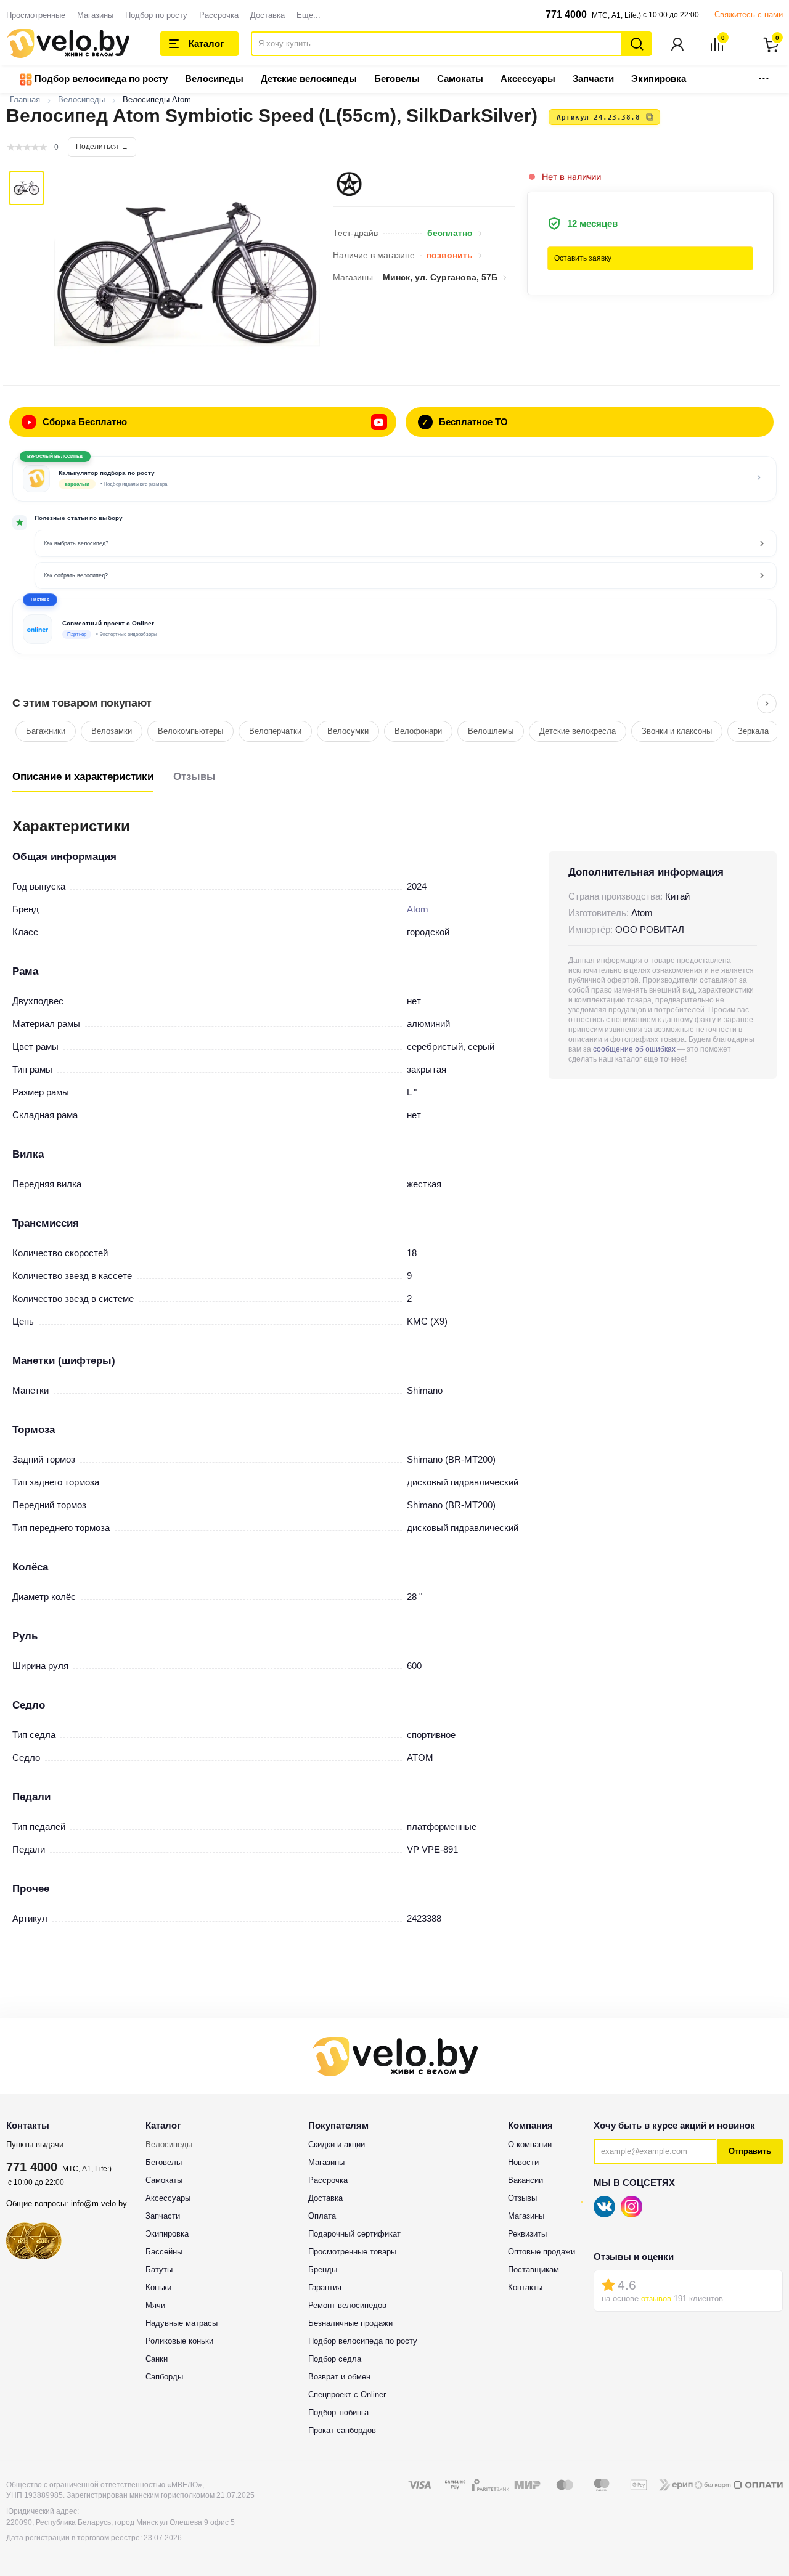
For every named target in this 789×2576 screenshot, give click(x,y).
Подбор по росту (156, 15)
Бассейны (164, 2252)
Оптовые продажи (542, 2252)
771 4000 (566, 14)
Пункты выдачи (35, 2144)
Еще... (309, 15)
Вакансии (525, 2180)
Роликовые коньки (179, 2341)
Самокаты (460, 79)
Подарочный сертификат (354, 2234)
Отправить (750, 2151)
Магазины (95, 15)
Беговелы (397, 79)
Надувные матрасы (182, 2323)
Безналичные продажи (350, 2323)
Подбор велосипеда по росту (100, 79)
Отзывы (194, 777)
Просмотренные (36, 15)
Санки (157, 2359)
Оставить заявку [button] (583, 258)
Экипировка (659, 79)
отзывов (656, 2298)
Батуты (159, 2269)
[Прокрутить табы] (767, 704)
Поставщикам (533, 2269)
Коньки (158, 2287)
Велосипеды (214, 79)
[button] (394, 627)
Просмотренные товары (352, 2252)
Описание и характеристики (83, 777)
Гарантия (325, 2287)
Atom (418, 909)
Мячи (155, 2305)
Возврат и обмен (339, 2377)
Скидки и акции (337, 2144)
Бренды (323, 2269)
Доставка (268, 15)
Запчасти (593, 79)
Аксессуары (528, 79)
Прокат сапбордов (342, 2430)
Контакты (525, 2287)
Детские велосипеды (309, 79)
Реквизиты (527, 2234)
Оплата (322, 2216)
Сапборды (164, 2377)
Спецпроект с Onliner (347, 2395)
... (764, 75)
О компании (530, 2144)
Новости (523, 2162)
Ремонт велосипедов (347, 2305)
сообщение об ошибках (634, 1049)
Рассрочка (219, 15)
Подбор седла (335, 2359)
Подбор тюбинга (338, 2412)
